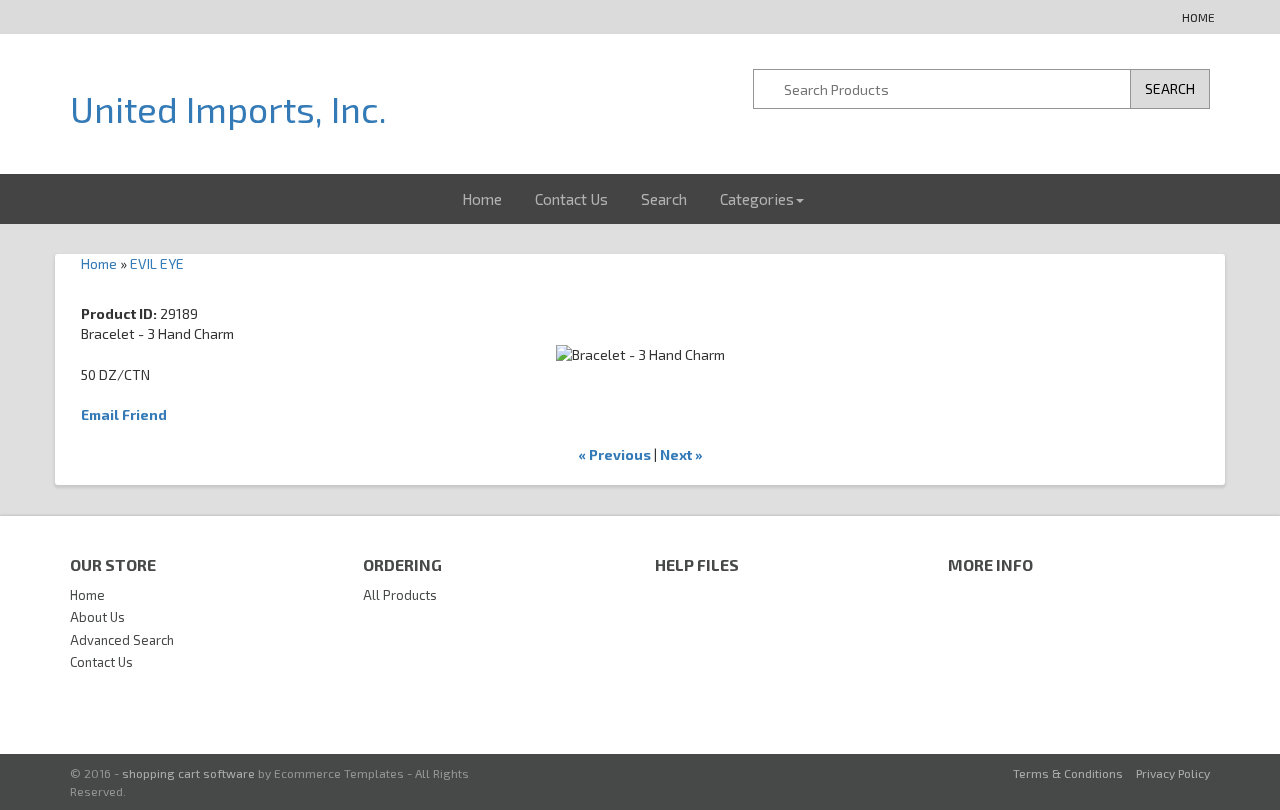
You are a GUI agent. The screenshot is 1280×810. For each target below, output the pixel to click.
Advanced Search (122, 640)
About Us (97, 617)
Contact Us (571, 199)
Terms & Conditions (1068, 773)
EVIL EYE (157, 263)
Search (664, 199)
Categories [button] (757, 199)
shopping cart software (188, 773)
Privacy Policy (1173, 773)
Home (1198, 17)
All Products (400, 595)
